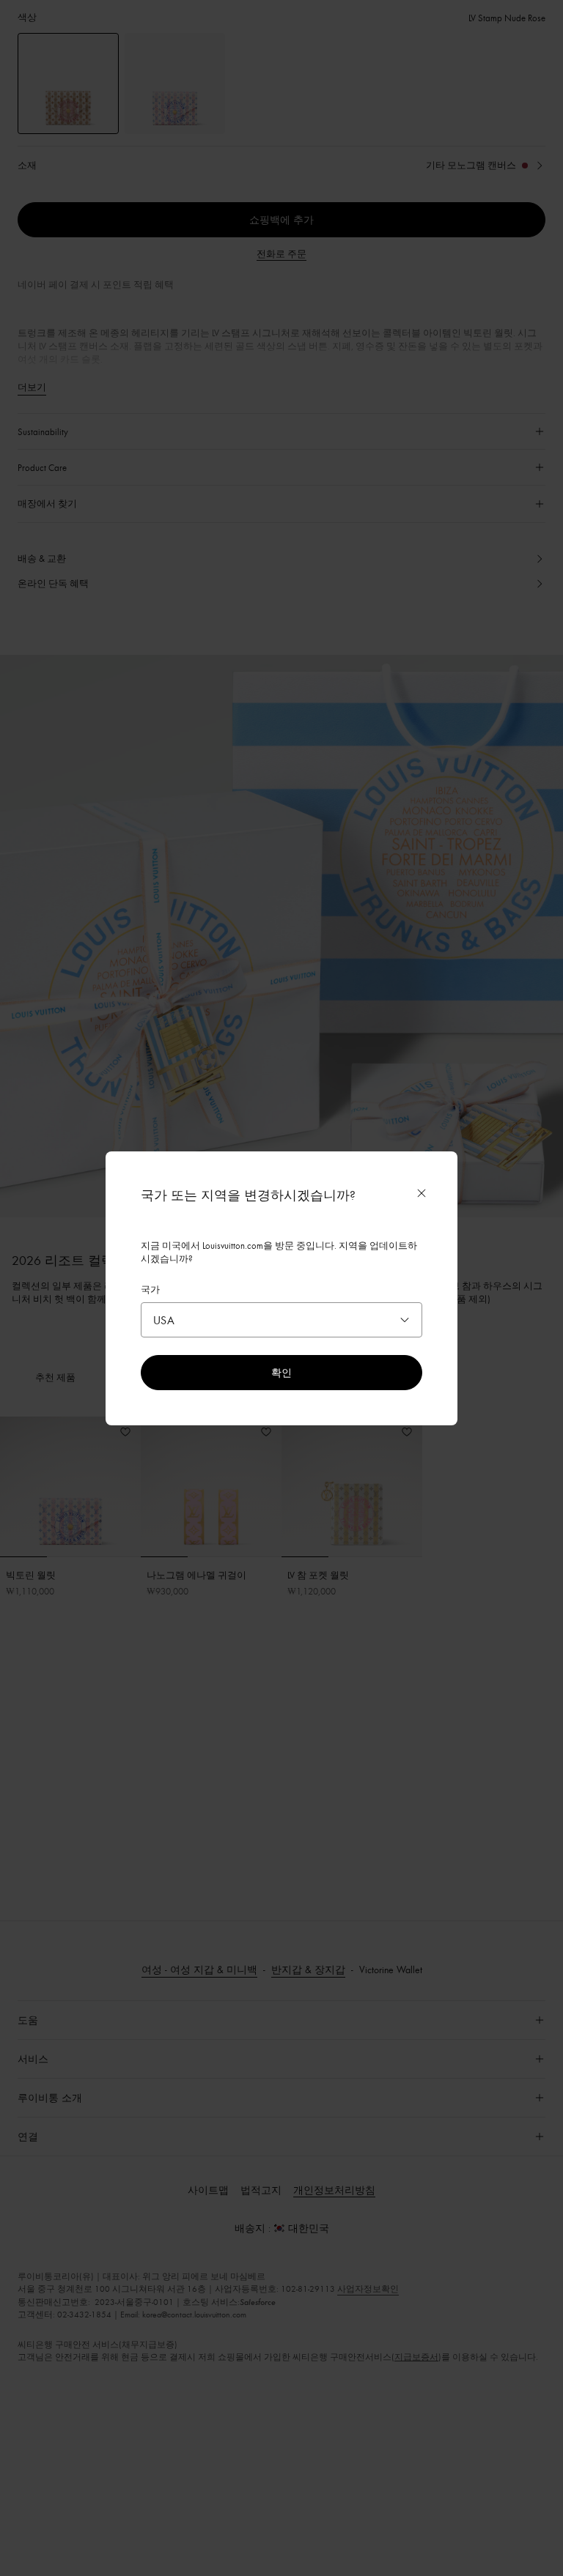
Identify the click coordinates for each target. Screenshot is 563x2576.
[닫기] (422, 1193)
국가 (150, 1289)
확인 (281, 1372)
